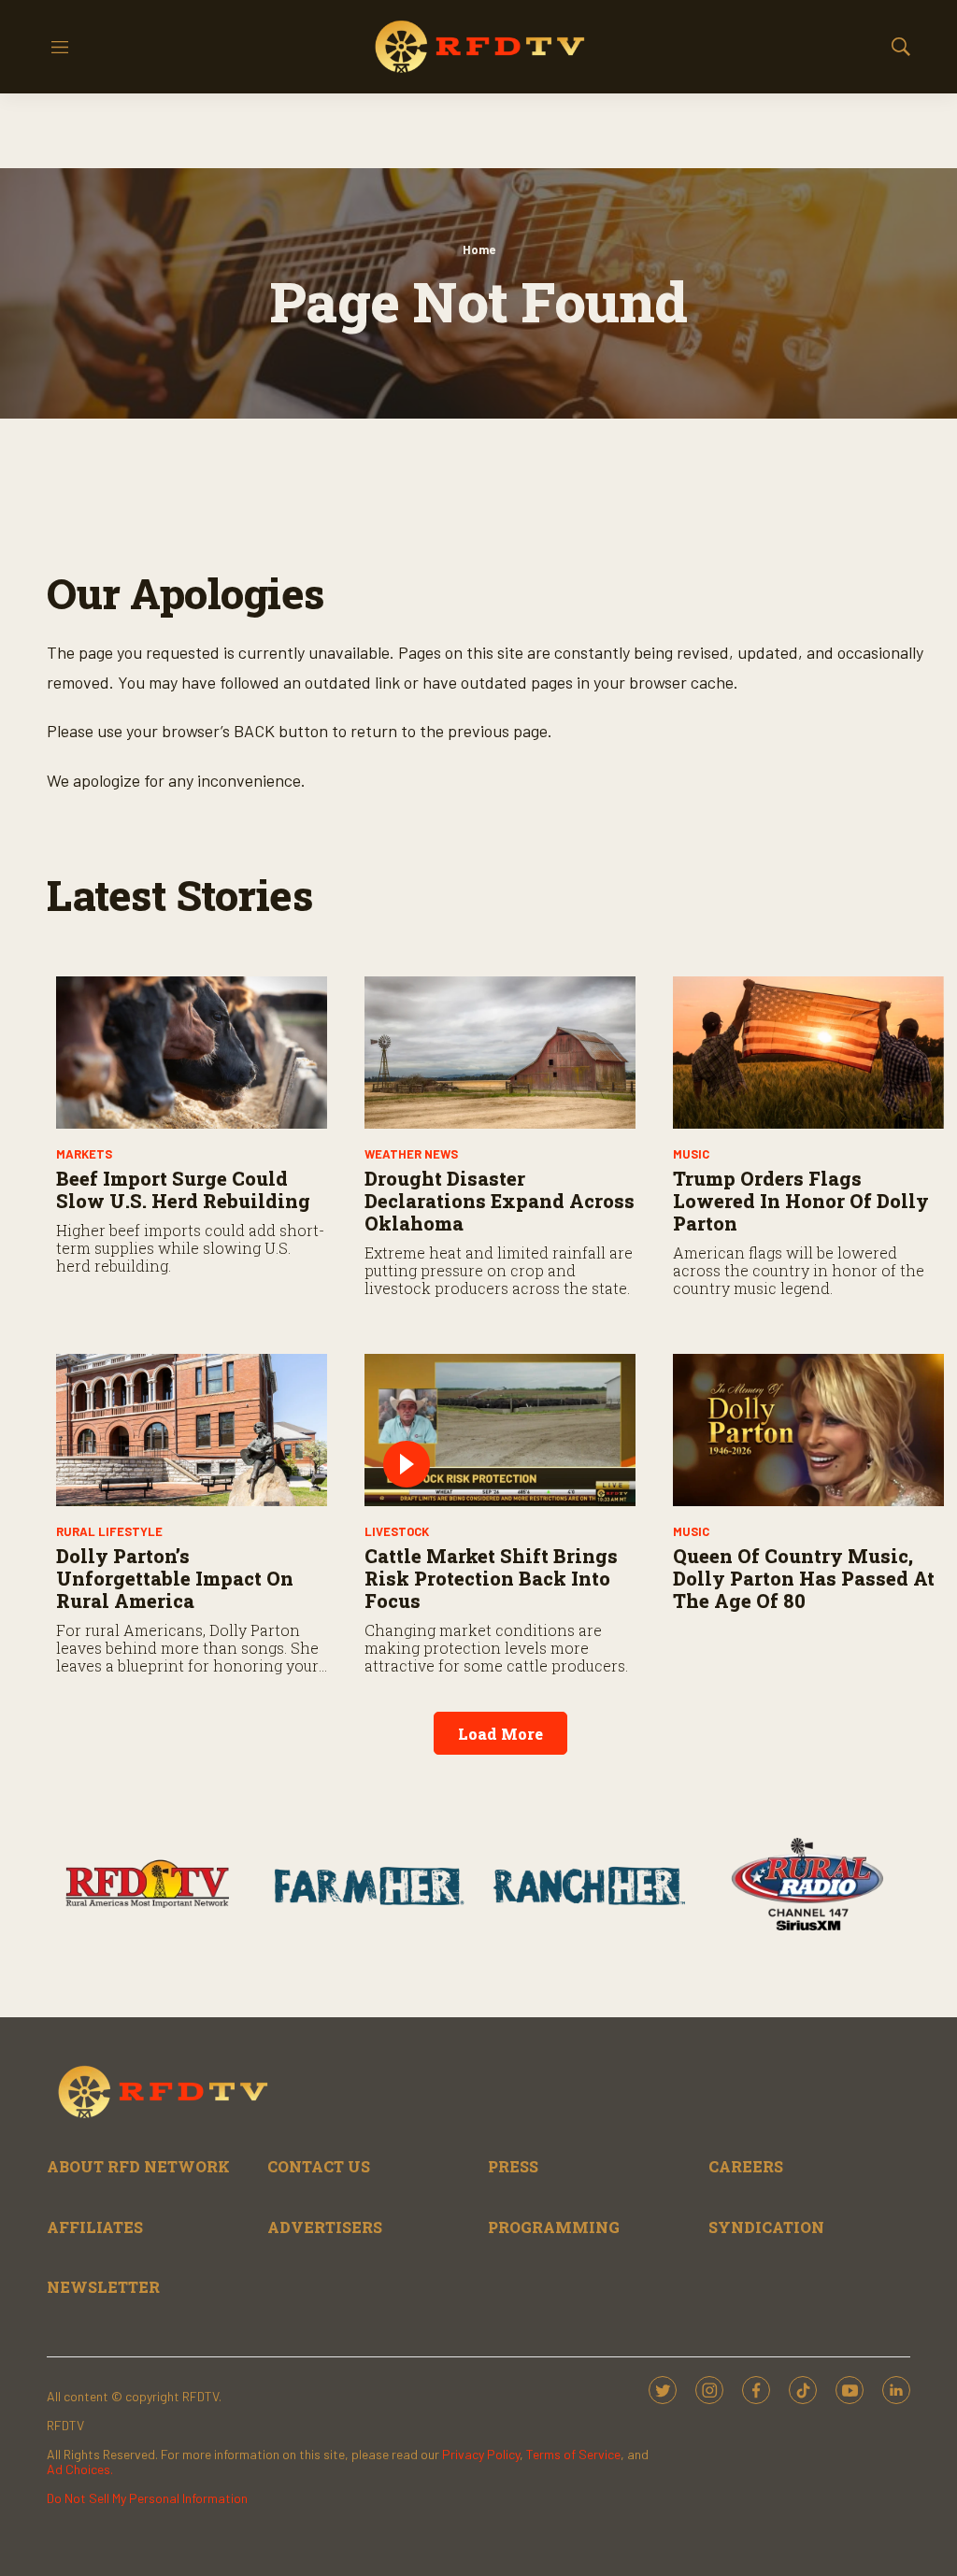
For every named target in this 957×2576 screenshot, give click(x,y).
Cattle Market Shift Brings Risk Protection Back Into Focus (491, 1578)
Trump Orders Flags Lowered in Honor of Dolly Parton (801, 1201)
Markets (84, 1154)
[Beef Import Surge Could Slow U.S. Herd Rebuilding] (192, 1053)
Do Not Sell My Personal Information (147, 2498)
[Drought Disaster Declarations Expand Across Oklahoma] (500, 1053)
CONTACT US (319, 2166)
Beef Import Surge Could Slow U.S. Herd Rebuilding (183, 1189)
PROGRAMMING (554, 2227)
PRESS (513, 2166)
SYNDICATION (766, 2227)
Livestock (397, 1531)
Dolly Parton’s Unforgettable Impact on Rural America (175, 1578)
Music (691, 1154)
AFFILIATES (95, 2227)
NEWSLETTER (103, 2287)
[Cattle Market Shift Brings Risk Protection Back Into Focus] (500, 1430)
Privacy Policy (481, 2454)
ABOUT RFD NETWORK (138, 2166)
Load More (500, 1734)
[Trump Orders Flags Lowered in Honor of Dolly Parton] (808, 1053)
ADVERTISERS (325, 2227)
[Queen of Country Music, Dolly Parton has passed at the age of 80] (808, 1430)
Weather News (411, 1154)
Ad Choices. (80, 2469)
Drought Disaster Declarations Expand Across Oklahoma (500, 1201)
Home (479, 249)
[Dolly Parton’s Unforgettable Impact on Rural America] (192, 1430)
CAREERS (746, 2166)
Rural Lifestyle (109, 1531)
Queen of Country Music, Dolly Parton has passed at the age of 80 (804, 1578)
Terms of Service (573, 2454)
